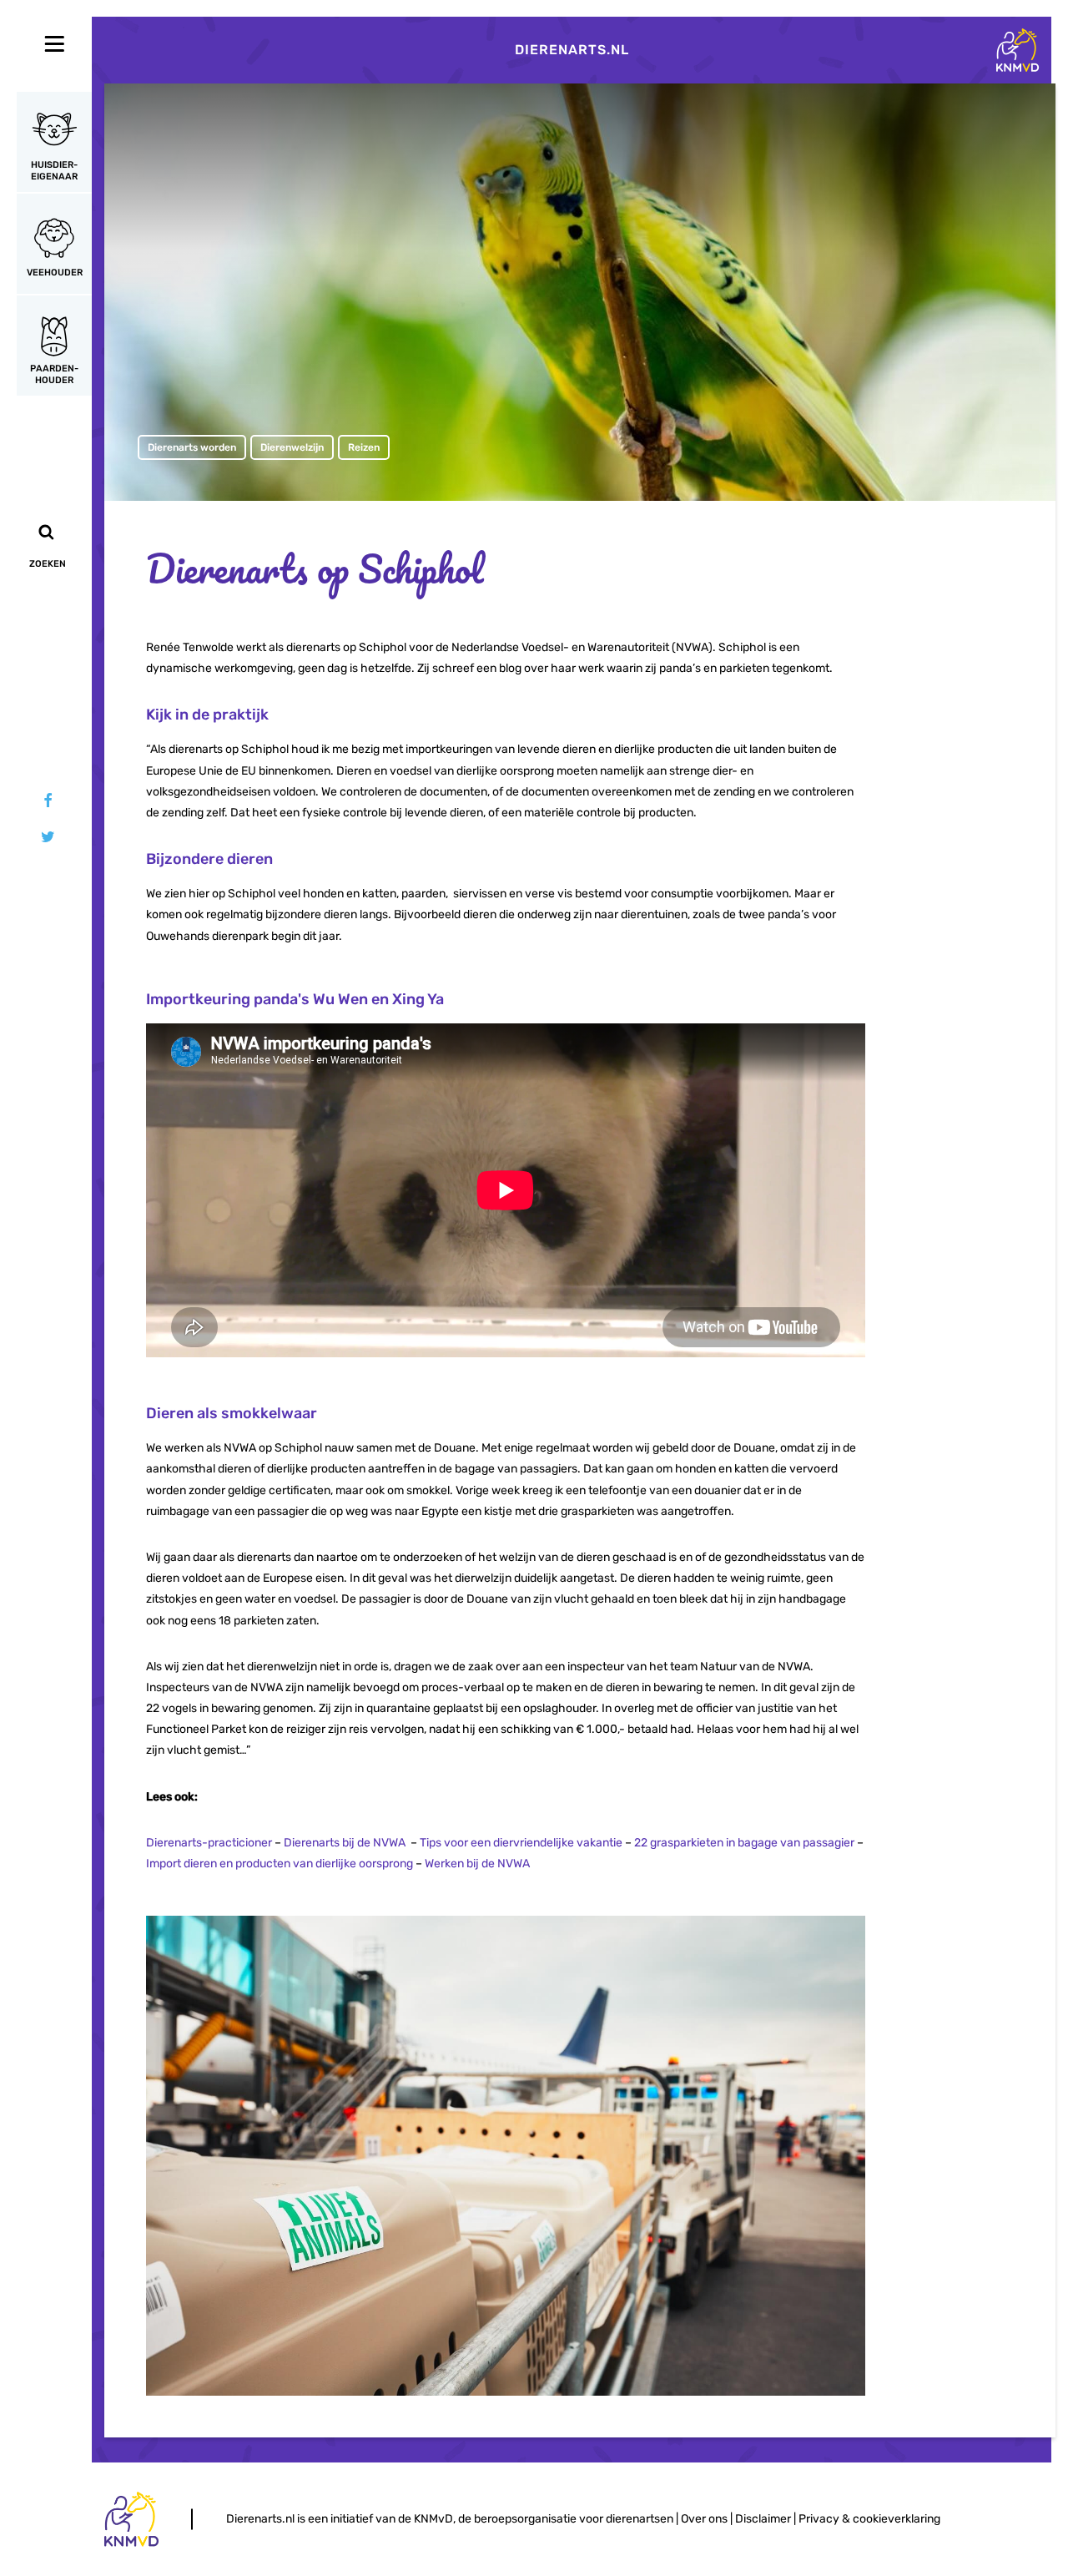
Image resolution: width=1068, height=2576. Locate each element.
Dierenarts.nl (572, 50)
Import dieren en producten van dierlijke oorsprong (280, 1864)
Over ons (704, 2519)
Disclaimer (763, 2519)
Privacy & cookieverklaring (869, 2519)
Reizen (364, 447)
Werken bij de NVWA (477, 1864)
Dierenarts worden (192, 447)
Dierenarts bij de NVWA (345, 1843)
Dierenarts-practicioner (209, 1843)
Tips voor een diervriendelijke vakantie (521, 1843)
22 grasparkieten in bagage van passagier (744, 1843)
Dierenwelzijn (292, 447)
